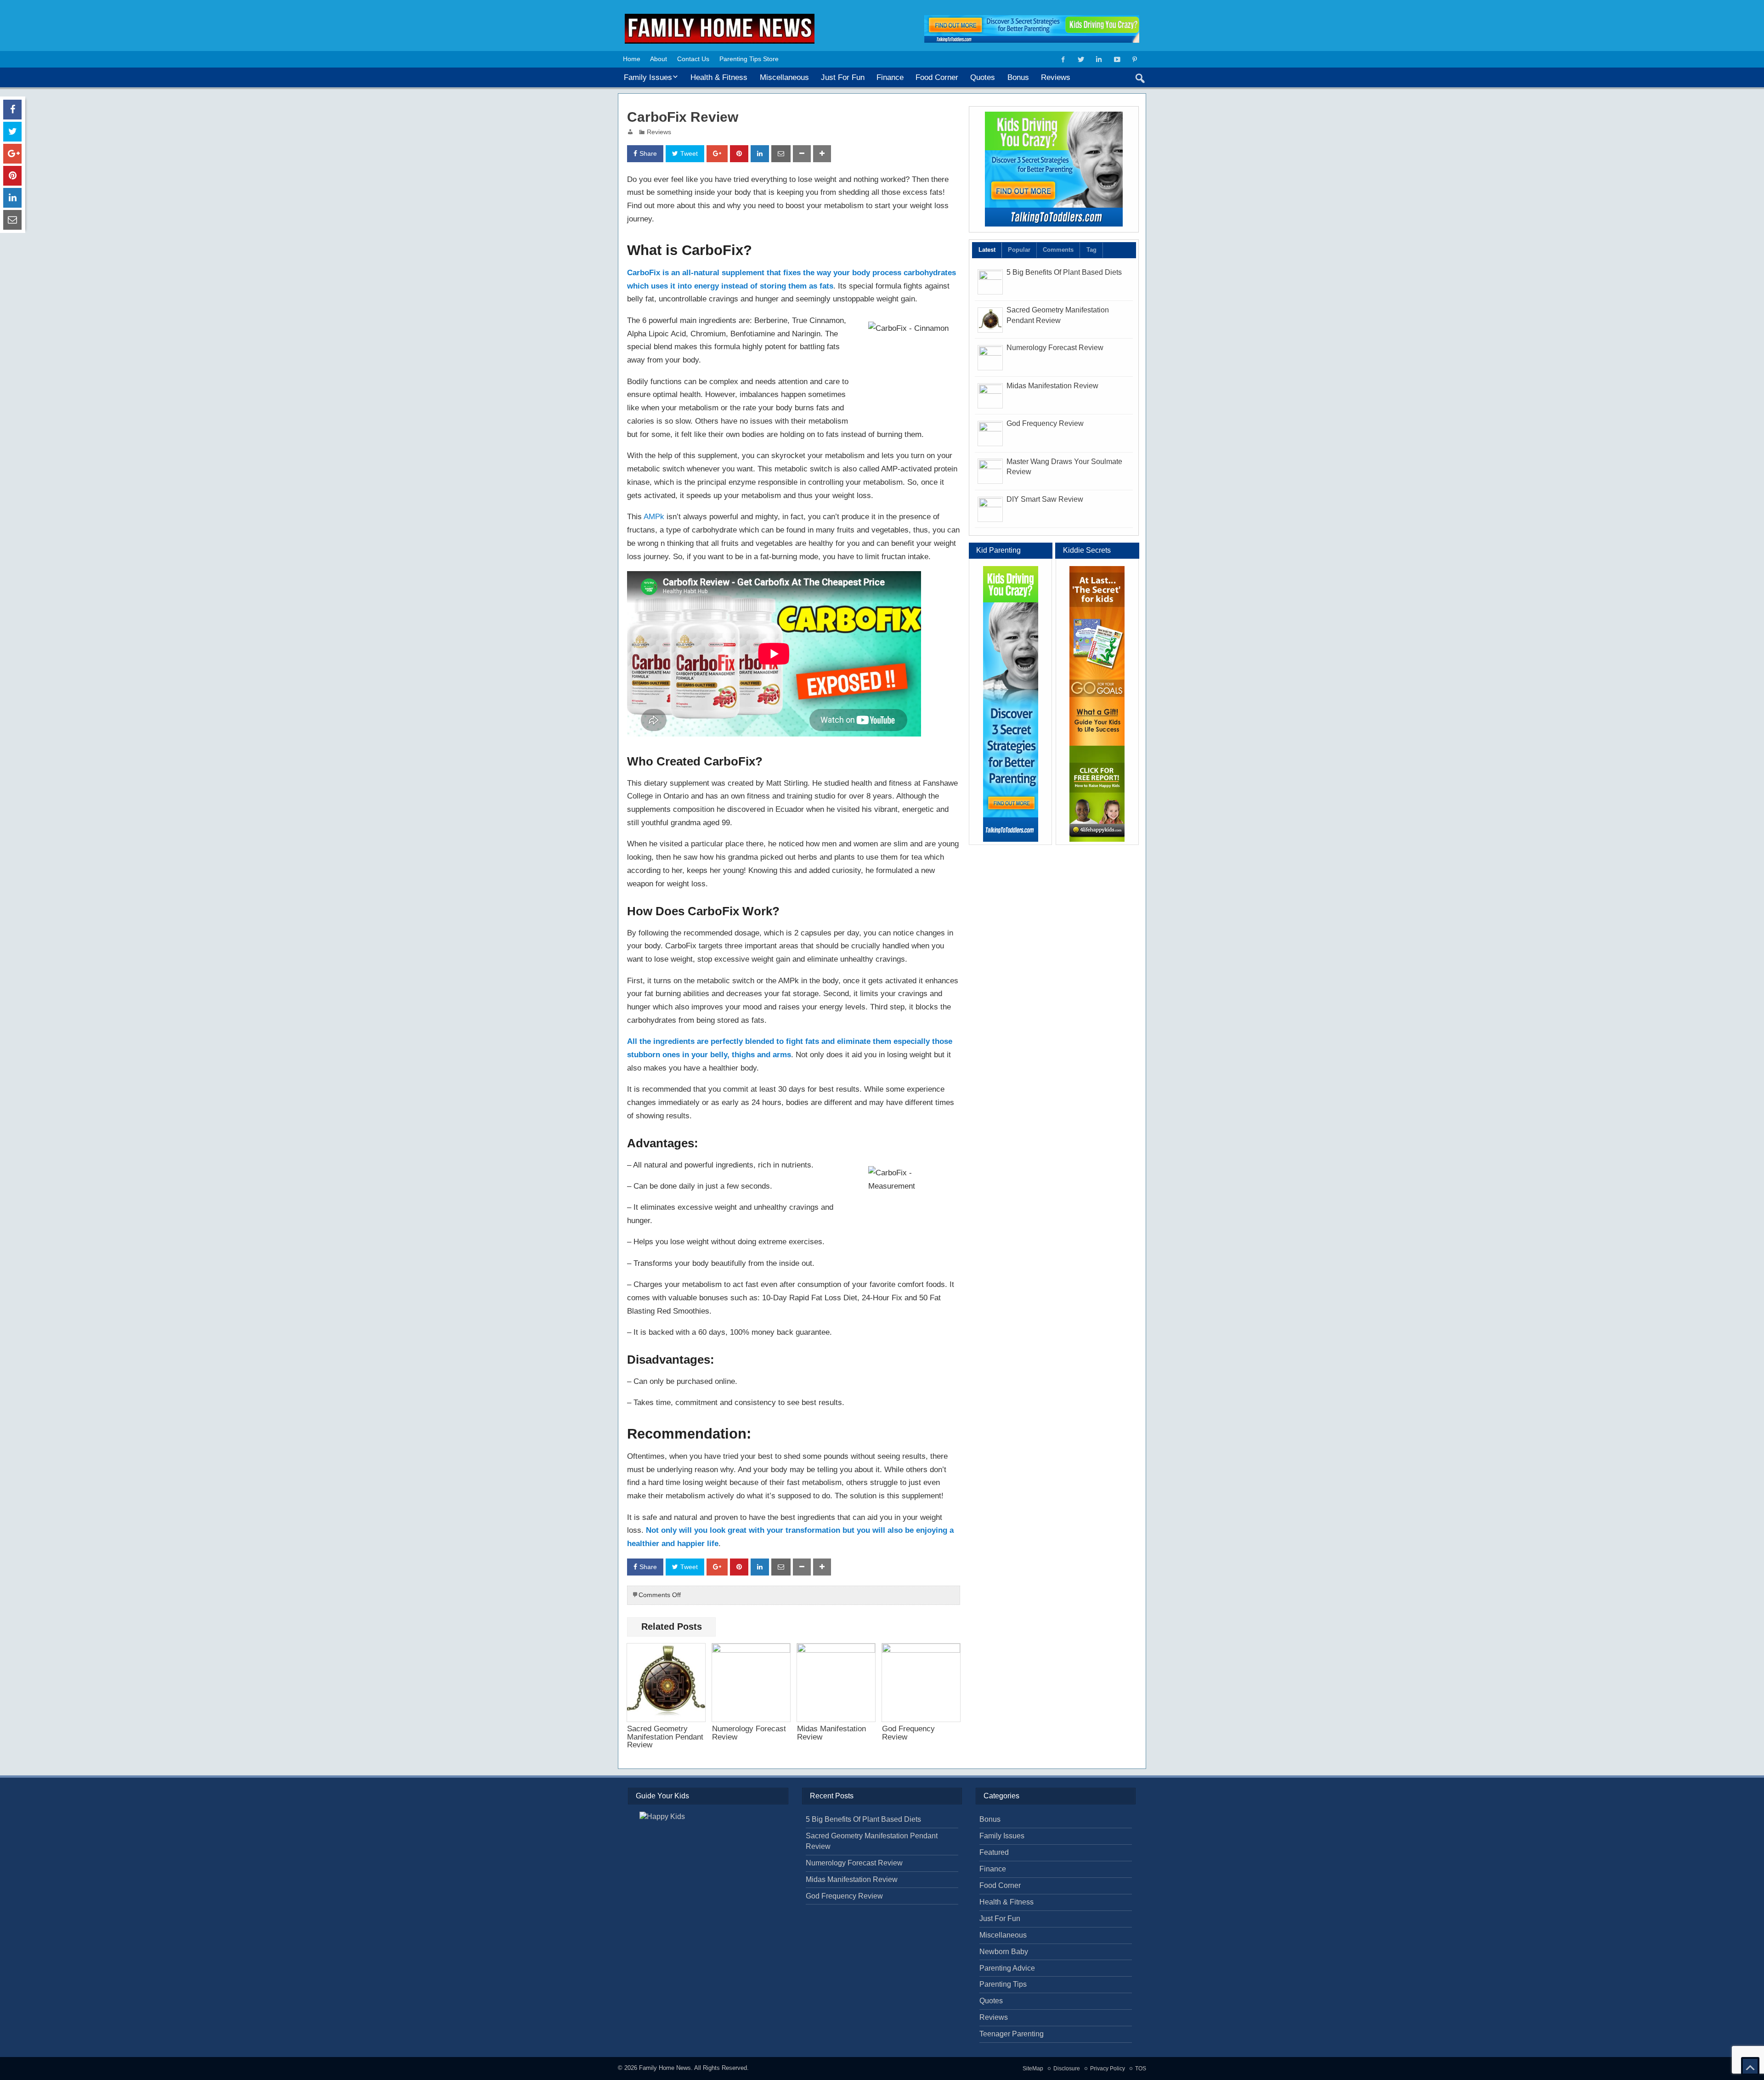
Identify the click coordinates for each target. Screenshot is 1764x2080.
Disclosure (1067, 2069)
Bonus (1018, 77)
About (659, 59)
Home (632, 59)
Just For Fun (843, 77)
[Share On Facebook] (12, 110)
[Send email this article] (781, 154)
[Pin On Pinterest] (739, 154)
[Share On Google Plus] (717, 154)
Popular (1019, 250)
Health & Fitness (719, 77)
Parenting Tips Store (749, 59)
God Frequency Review (908, 1732)
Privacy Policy (1108, 2069)
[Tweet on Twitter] (12, 132)
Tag (1091, 250)
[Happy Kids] (1097, 704)
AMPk (654, 516)
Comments (1058, 250)
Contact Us (693, 59)
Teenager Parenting (1012, 2034)
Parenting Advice (1007, 1968)
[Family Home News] (720, 17)
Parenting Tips (1003, 1984)
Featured (994, 1852)
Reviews (1056, 77)
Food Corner (937, 77)
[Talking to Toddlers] (1054, 169)
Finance (890, 77)
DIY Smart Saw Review (1045, 499)
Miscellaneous (784, 77)
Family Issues (648, 77)
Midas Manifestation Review (831, 1732)
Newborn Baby (1004, 1952)
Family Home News (665, 2068)
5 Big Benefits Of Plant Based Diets (1064, 272)
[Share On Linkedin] (760, 154)
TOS (1141, 2069)
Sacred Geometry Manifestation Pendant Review (665, 1737)
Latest (987, 250)
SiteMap (1033, 2069)
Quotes (983, 77)
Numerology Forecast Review (749, 1732)
